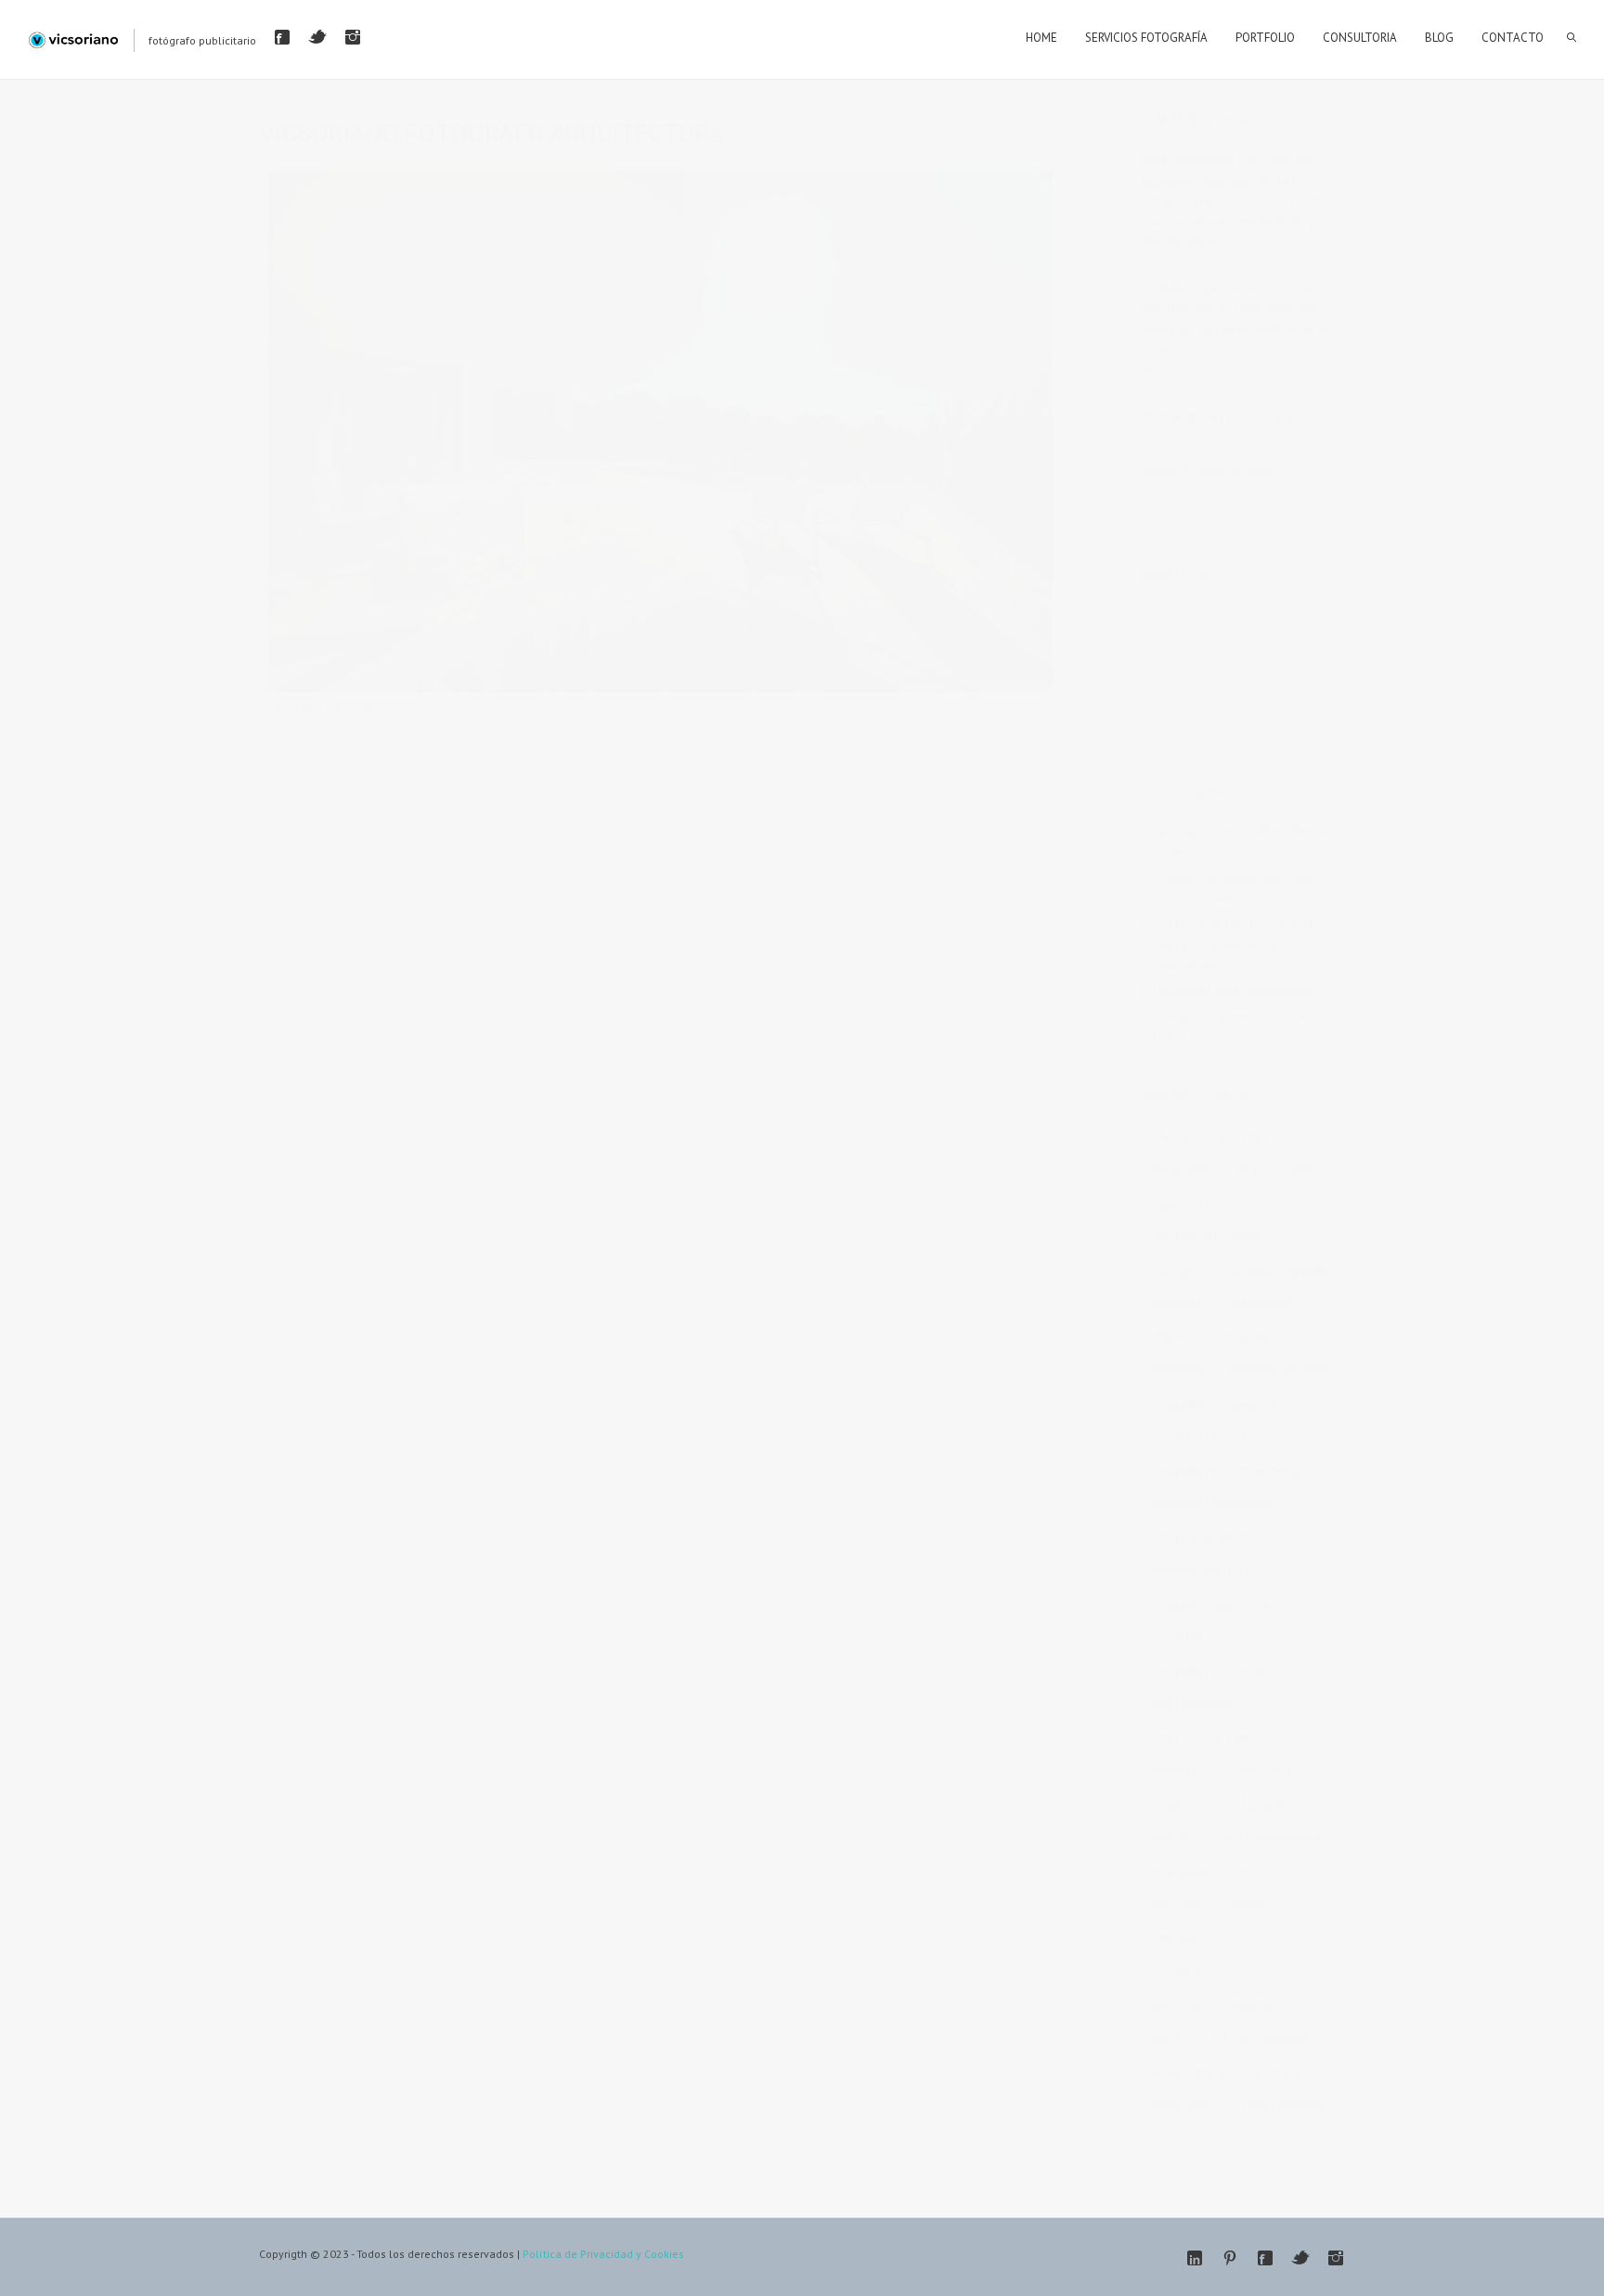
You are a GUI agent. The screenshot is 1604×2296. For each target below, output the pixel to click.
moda (1166, 1805)
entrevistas (1179, 1303)
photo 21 (1257, 1905)
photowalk (1179, 1938)
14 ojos (1171, 1136)
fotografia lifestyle (1199, 1437)
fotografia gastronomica (1215, 1404)
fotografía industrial (1203, 1638)
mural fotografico (1255, 1805)
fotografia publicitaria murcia (1226, 1470)
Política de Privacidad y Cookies (603, 2254)
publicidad (1178, 2005)
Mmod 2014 (1260, 1771)
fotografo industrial (1202, 1571)
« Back (286, 729)
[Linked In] (1195, 2258)
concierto (1176, 1270)
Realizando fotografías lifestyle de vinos (1242, 841)
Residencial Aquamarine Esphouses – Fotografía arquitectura (598, 708)
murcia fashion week (1267, 1838)
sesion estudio (1189, 2072)
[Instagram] (353, 37)
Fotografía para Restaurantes (1234, 990)
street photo (1183, 2105)
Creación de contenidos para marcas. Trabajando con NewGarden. (1234, 944)
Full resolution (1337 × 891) (844, 708)
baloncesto (1181, 1170)
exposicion (1263, 1303)
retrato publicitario (1261, 2038)
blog (1306, 1170)
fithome (1171, 1337)
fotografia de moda (1281, 1370)
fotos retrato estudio (1205, 1738)
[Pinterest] (1230, 2258)
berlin (1252, 1170)
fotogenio (1245, 1337)
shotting (1275, 2072)
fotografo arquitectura (1209, 1537)
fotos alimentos (1193, 1704)
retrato (1169, 2038)
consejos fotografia (1278, 1270)
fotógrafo (1176, 1771)
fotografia (1177, 1370)
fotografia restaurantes (1211, 1504)
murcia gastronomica (1206, 1871)
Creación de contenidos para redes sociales (1234, 887)
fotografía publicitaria (1207, 1671)
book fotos (1180, 1203)
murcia (1169, 1838)
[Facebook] (282, 37)
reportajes (1258, 2005)
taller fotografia (1283, 2105)
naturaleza (1179, 1905)
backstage (1243, 1136)
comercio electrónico (1207, 1237)
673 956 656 (1235, 349)
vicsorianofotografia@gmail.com (1231, 390)
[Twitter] (317, 37)
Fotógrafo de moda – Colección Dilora (1243, 1026)
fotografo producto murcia (1220, 1604)
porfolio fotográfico (1203, 1972)
